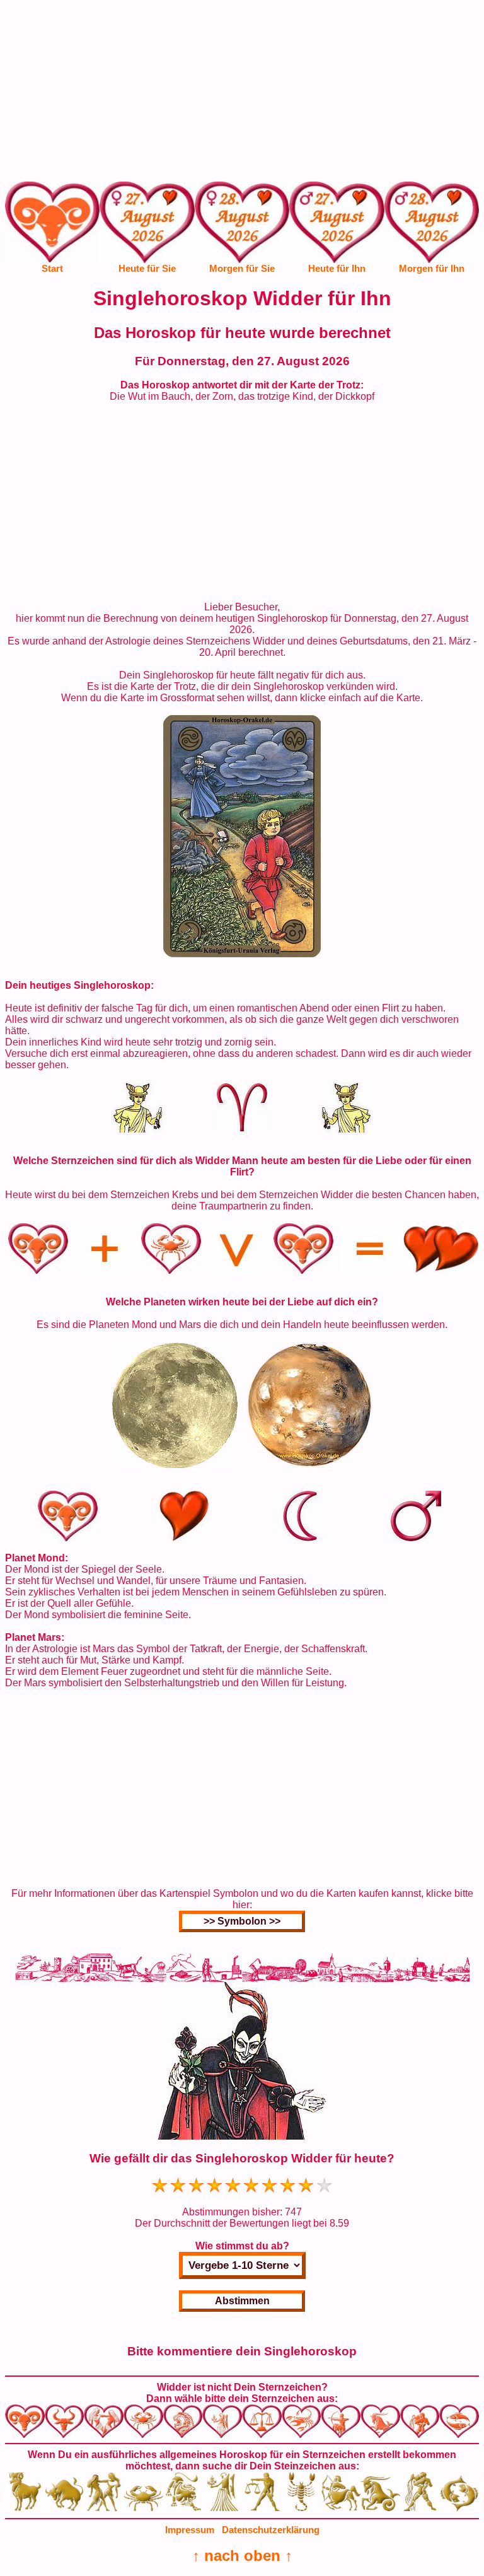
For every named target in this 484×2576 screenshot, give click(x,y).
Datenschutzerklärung (271, 2530)
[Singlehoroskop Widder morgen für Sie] (242, 231)
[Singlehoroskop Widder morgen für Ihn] (432, 231)
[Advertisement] (242, 93)
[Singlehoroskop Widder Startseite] (52, 259)
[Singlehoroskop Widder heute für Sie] (147, 231)
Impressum (190, 2530)
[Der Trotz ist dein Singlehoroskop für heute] (242, 954)
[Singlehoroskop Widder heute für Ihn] (337, 231)
